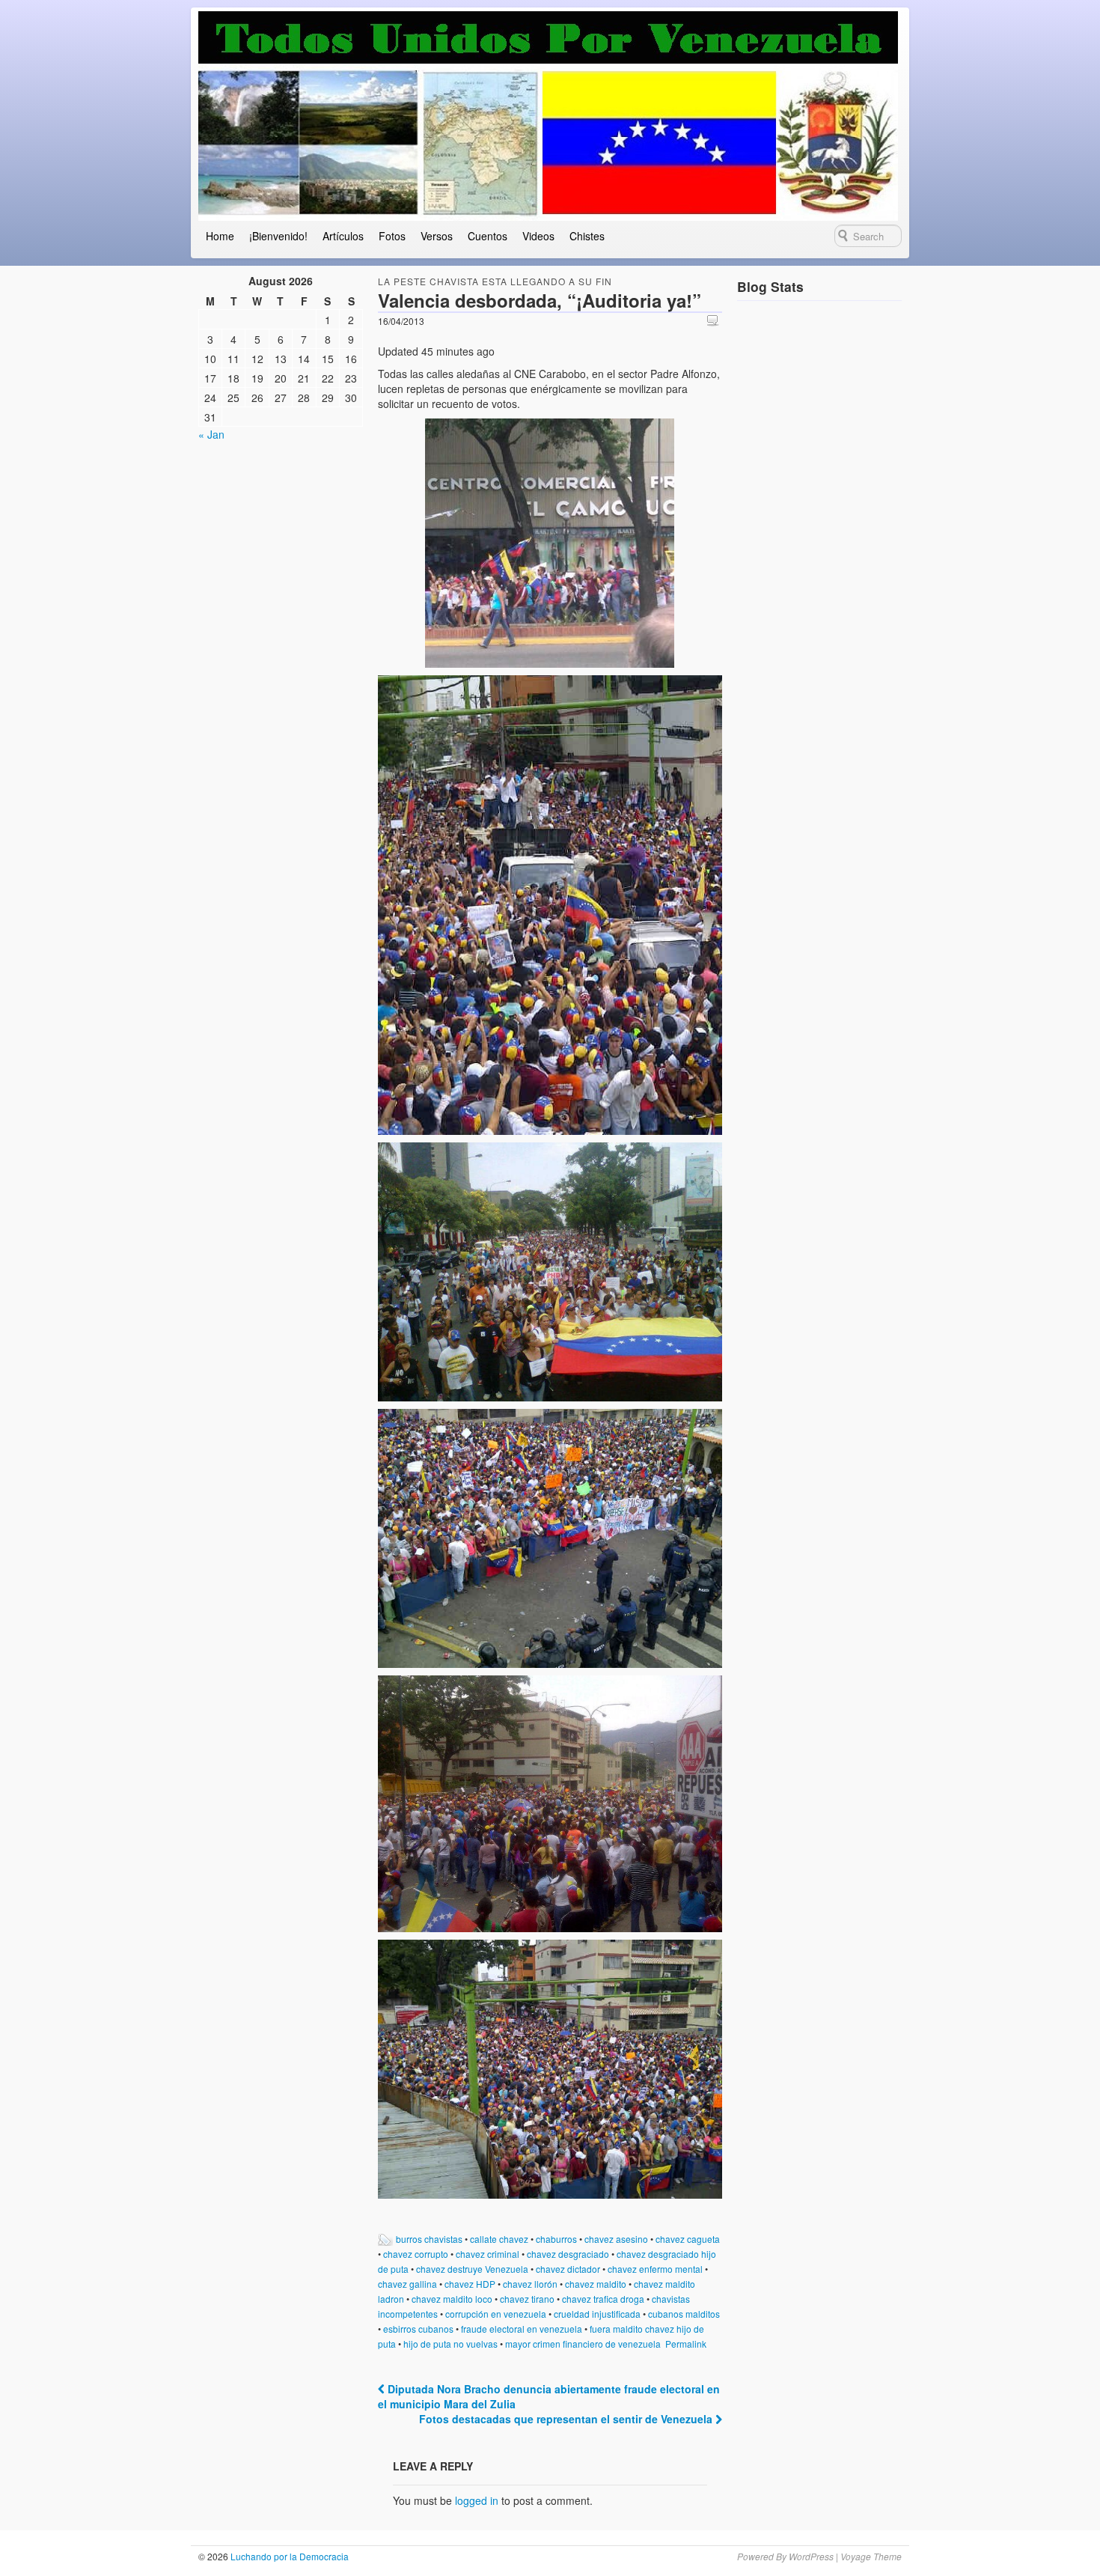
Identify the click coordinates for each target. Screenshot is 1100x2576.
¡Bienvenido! (278, 236)
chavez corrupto (416, 2254)
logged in (477, 2500)
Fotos (392, 236)
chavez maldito (596, 2284)
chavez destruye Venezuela (472, 2269)
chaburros (556, 2239)
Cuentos (488, 236)
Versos (437, 236)
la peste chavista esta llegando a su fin (495, 281)
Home (220, 236)
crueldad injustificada (597, 2314)
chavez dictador (568, 2269)
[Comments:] (715, 320)
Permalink (686, 2344)
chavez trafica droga (603, 2299)
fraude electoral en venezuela (522, 2329)
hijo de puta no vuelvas (450, 2344)
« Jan (211, 434)
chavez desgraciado (568, 2254)
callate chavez (499, 2239)
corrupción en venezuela (496, 2314)
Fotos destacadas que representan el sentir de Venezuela (567, 2419)
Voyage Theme (871, 2556)
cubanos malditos (684, 2314)
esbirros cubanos (418, 2329)
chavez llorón (530, 2284)
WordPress (811, 2556)
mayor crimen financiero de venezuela (583, 2344)
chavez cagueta (688, 2239)
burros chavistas (429, 2239)
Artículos (343, 236)
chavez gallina (407, 2284)
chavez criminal (488, 2254)
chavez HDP (470, 2284)
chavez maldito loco (452, 2299)
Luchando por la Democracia (288, 2556)
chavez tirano (527, 2299)
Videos (538, 236)
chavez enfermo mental (655, 2269)
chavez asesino (616, 2239)
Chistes (587, 236)
